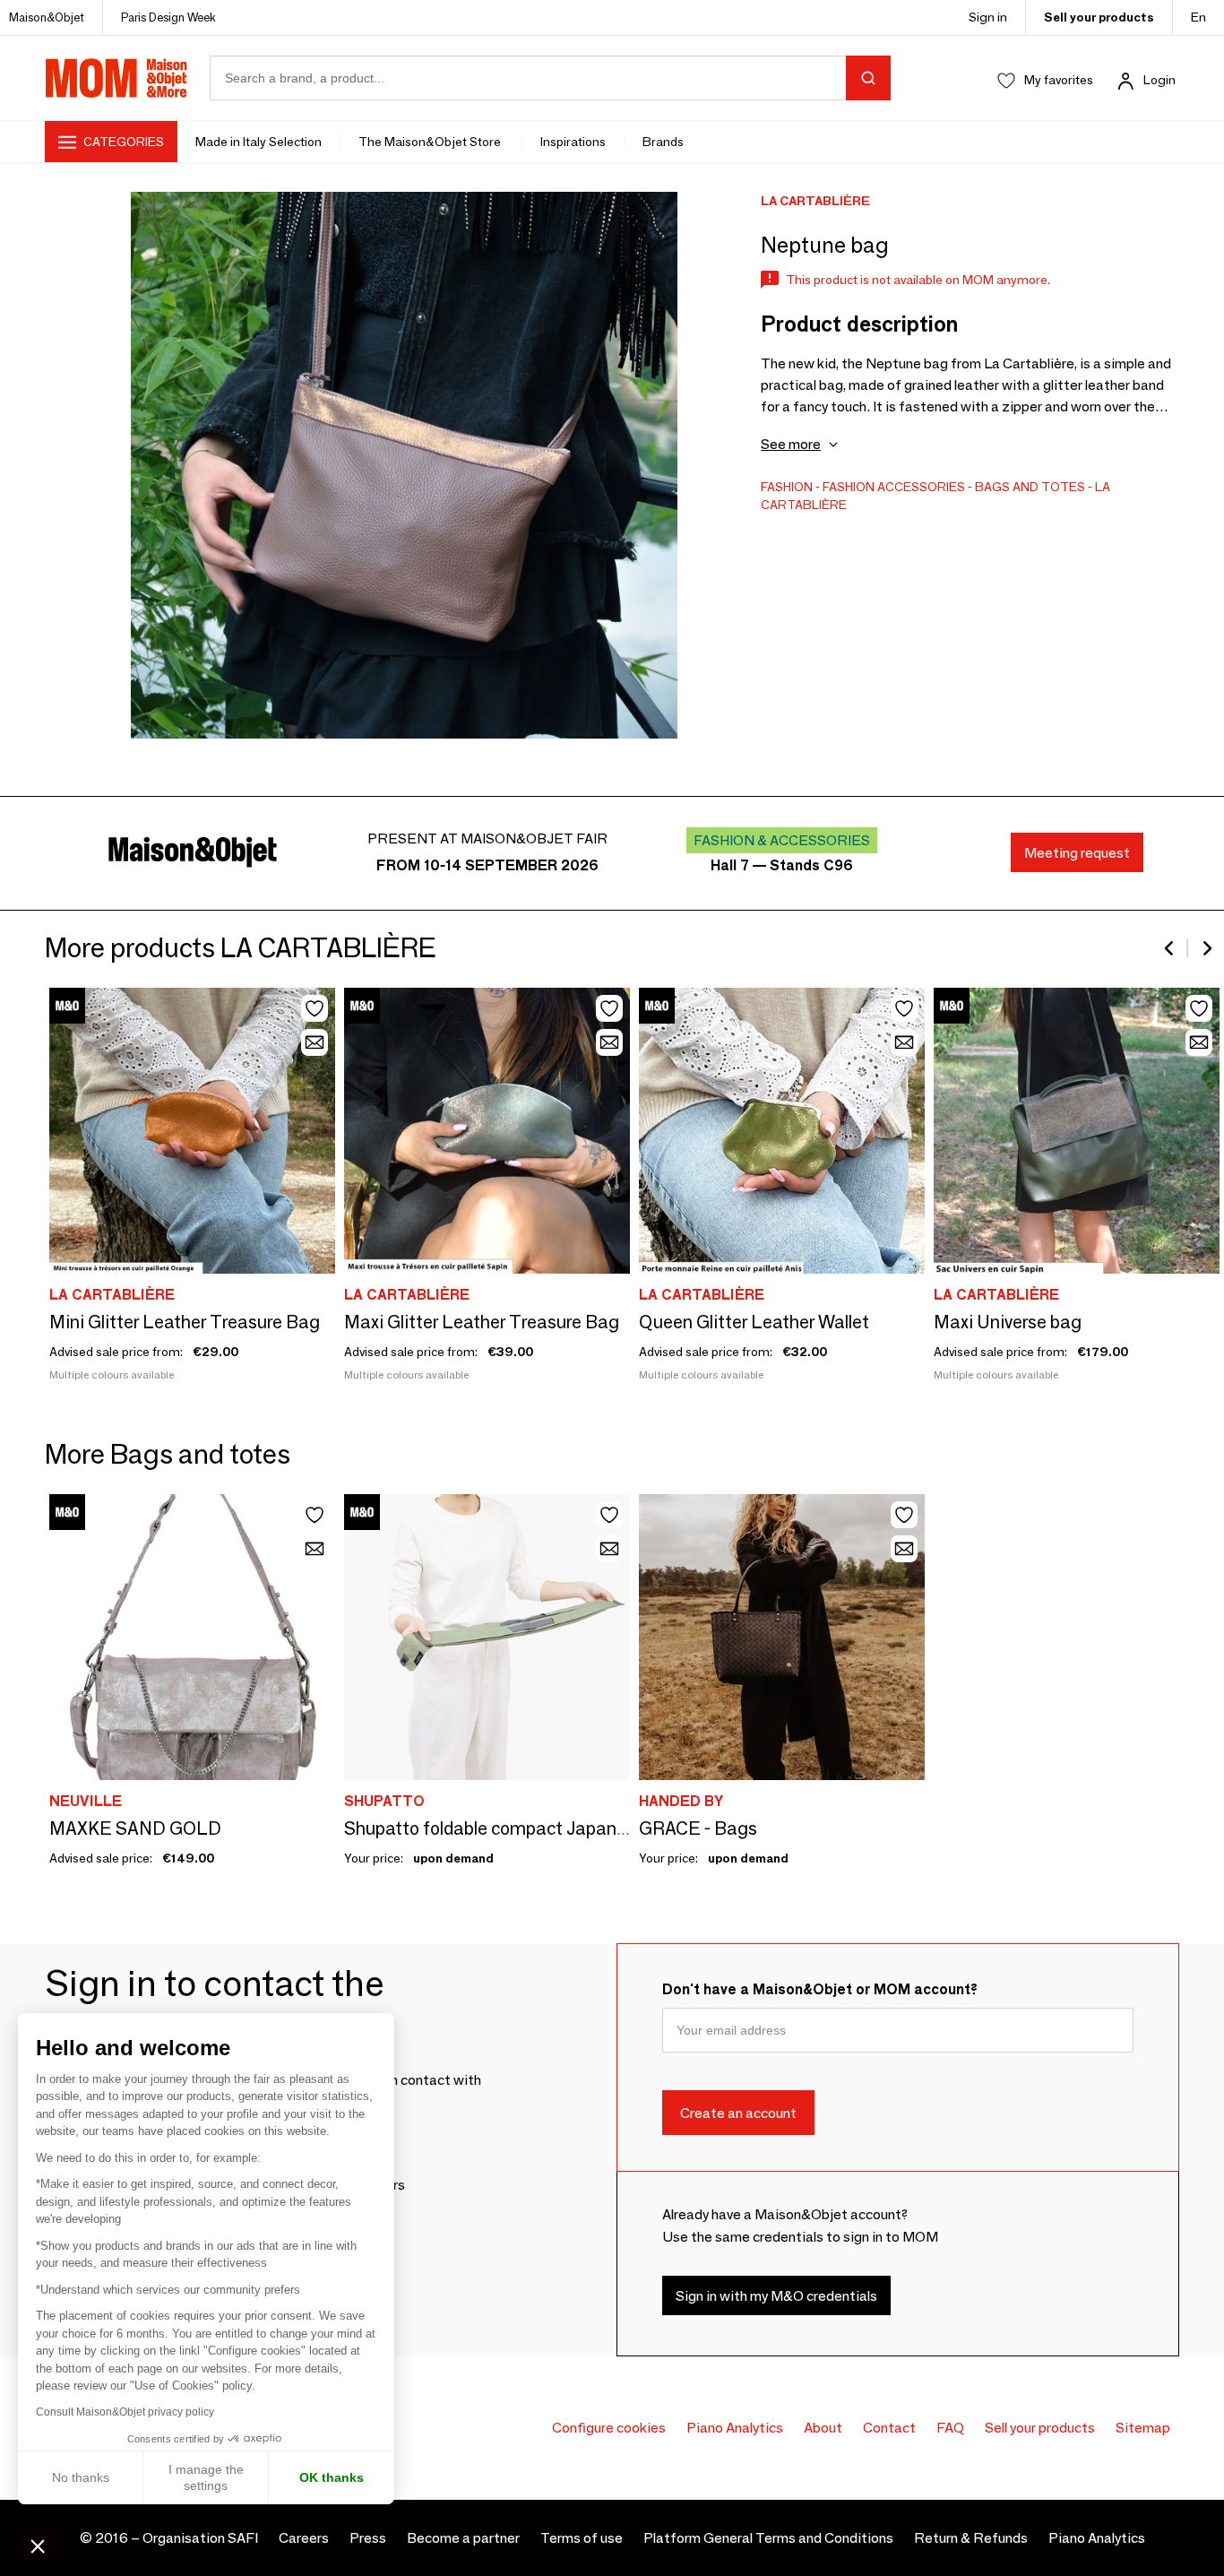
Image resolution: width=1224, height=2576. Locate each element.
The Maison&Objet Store (431, 142)
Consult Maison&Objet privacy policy (125, 2412)
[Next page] (1206, 948)
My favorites (1059, 80)
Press (368, 2538)
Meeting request (1077, 853)
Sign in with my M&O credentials (776, 2295)
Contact (889, 2428)
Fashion (787, 487)
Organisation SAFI (200, 2538)
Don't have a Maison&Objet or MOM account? (820, 1989)
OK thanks (332, 2477)
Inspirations (573, 142)
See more (791, 444)
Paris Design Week (168, 17)
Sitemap (1143, 2428)
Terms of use (582, 2538)
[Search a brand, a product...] (868, 78)
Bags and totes (1030, 487)
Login (1159, 80)
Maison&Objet (47, 17)
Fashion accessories (894, 487)
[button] (38, 2546)
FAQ (950, 2428)
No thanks (81, 2477)
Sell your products (1099, 17)
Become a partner (463, 2538)
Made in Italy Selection (259, 142)
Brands (663, 142)
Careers (304, 2538)
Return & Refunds (971, 2538)
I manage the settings (206, 2477)
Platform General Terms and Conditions (768, 2538)
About (823, 2428)
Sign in (988, 17)
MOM (116, 78)
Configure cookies (609, 2428)
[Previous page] (1170, 948)
